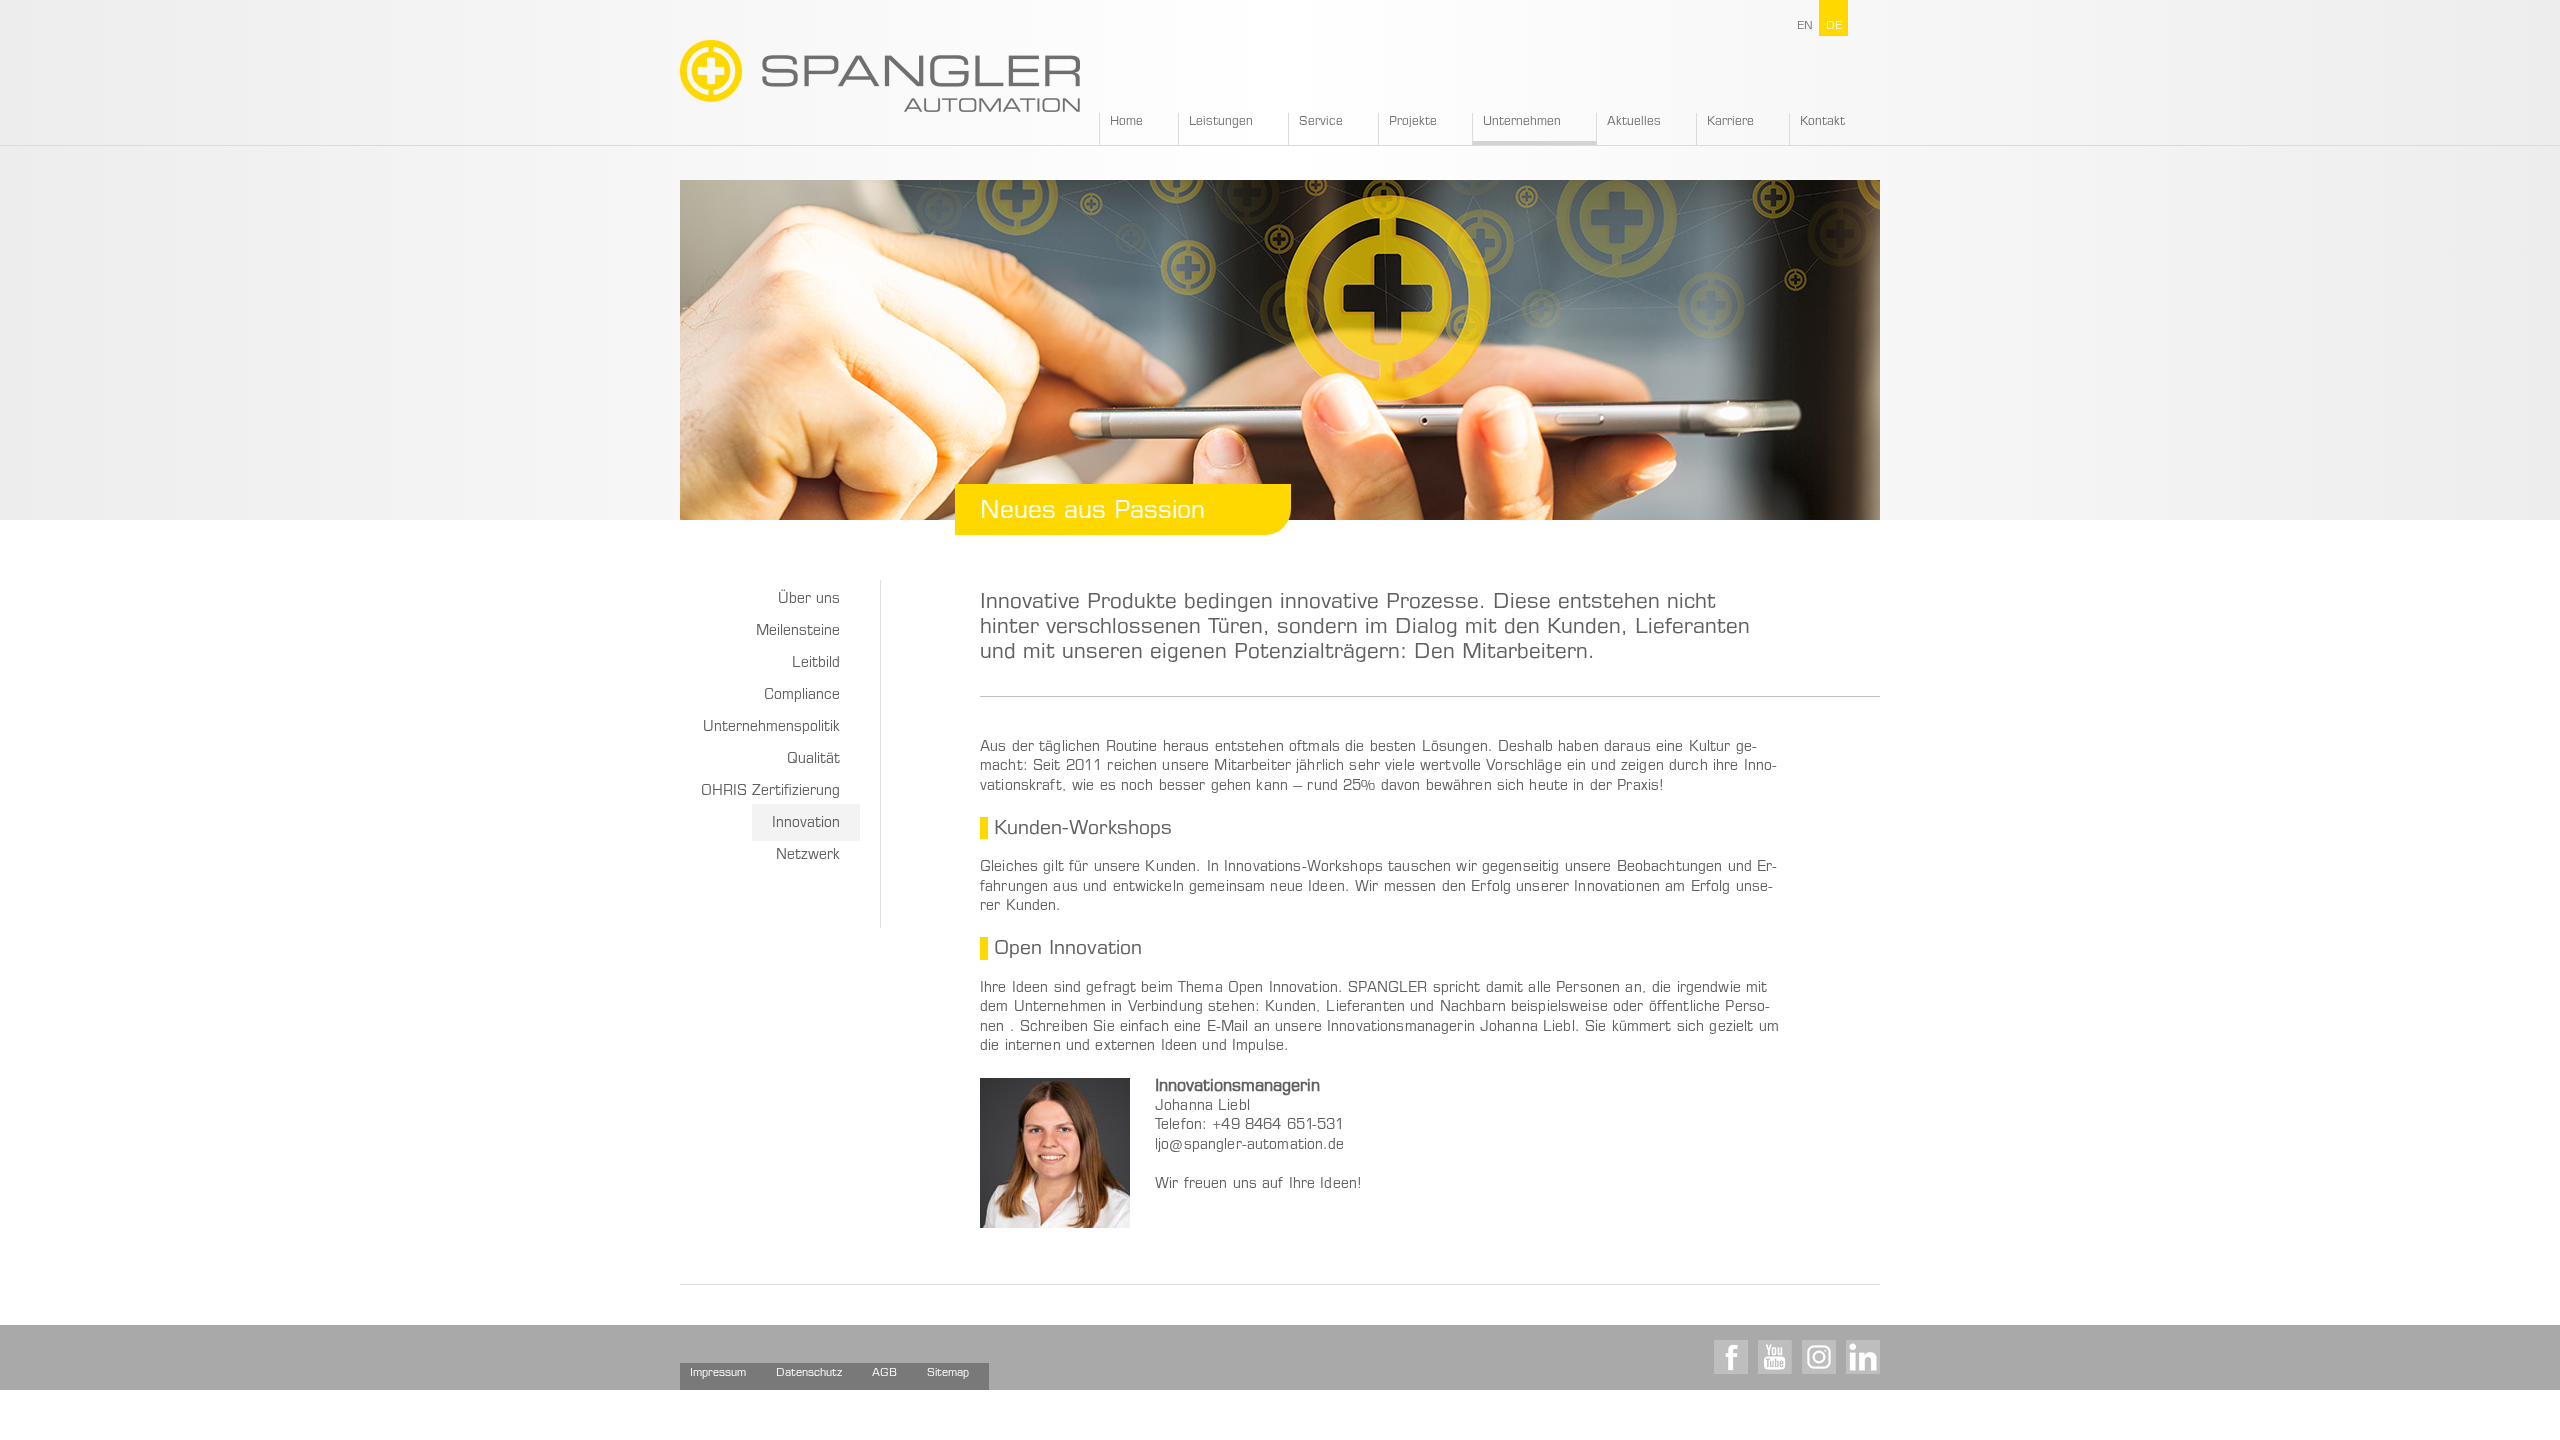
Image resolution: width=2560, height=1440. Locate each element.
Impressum (718, 1373)
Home (1126, 122)
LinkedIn (1863, 1357)
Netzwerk (808, 856)
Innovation (806, 824)
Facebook (1731, 1357)
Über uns (809, 600)
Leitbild (816, 664)
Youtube (1775, 1357)
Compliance (802, 696)
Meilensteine (798, 632)
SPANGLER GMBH (880, 76)
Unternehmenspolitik (771, 728)
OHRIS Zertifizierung (770, 792)
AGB (884, 1373)
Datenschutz (809, 1373)
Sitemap (948, 1373)
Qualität (813, 760)
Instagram (1819, 1357)
